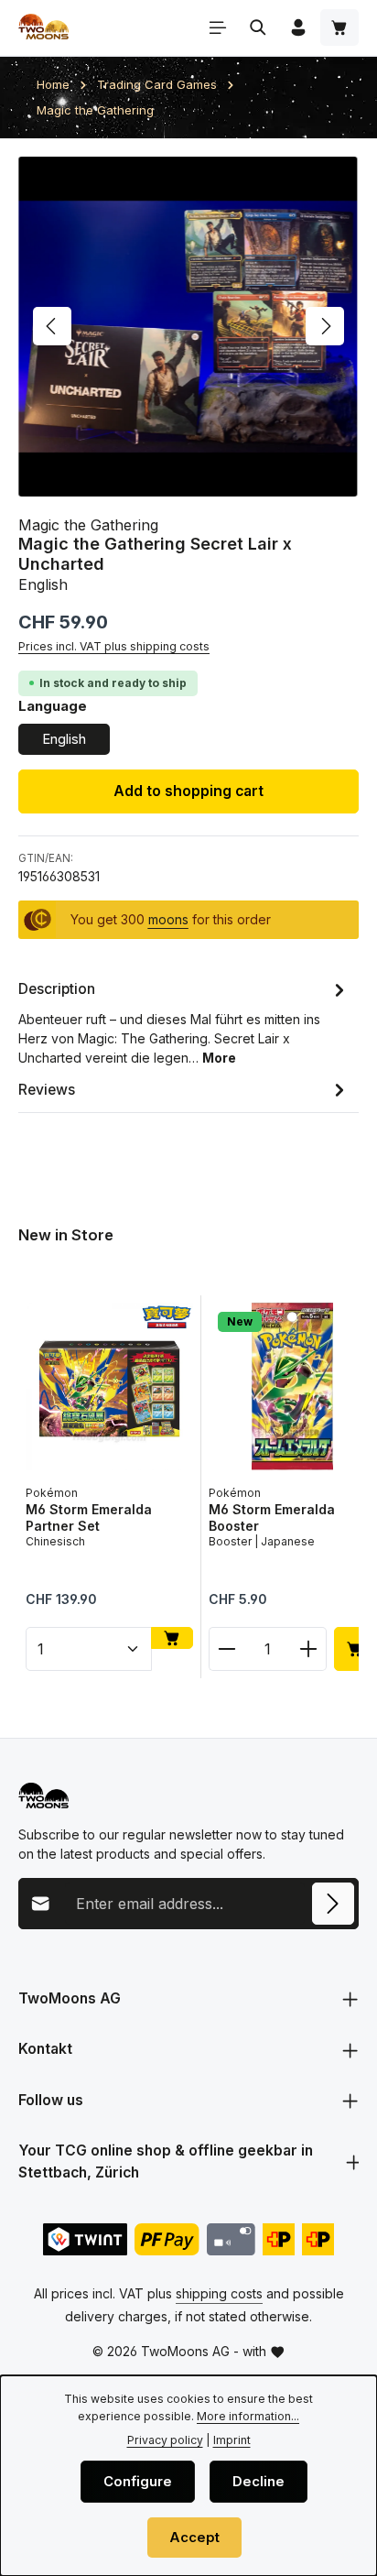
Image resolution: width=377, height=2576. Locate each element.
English (64, 739)
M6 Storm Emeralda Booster (272, 1517)
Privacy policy (165, 2440)
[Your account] (298, 27)
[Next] (325, 326)
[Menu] (218, 27)
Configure (138, 2482)
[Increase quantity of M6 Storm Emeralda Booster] (309, 1649)
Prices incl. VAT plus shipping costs (114, 646)
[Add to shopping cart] (172, 1638)
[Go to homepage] (43, 27)
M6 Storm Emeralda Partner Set (89, 1517)
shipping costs (219, 2293)
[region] (188, 327)
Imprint (232, 2440)
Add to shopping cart (188, 791)
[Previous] (52, 326)
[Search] (258, 27)
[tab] (184, 1022)
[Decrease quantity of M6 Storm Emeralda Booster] (226, 1649)
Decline (259, 2482)
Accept (194, 2538)
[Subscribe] (333, 1904)
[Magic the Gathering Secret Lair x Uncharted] (188, 327)
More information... (248, 2416)
